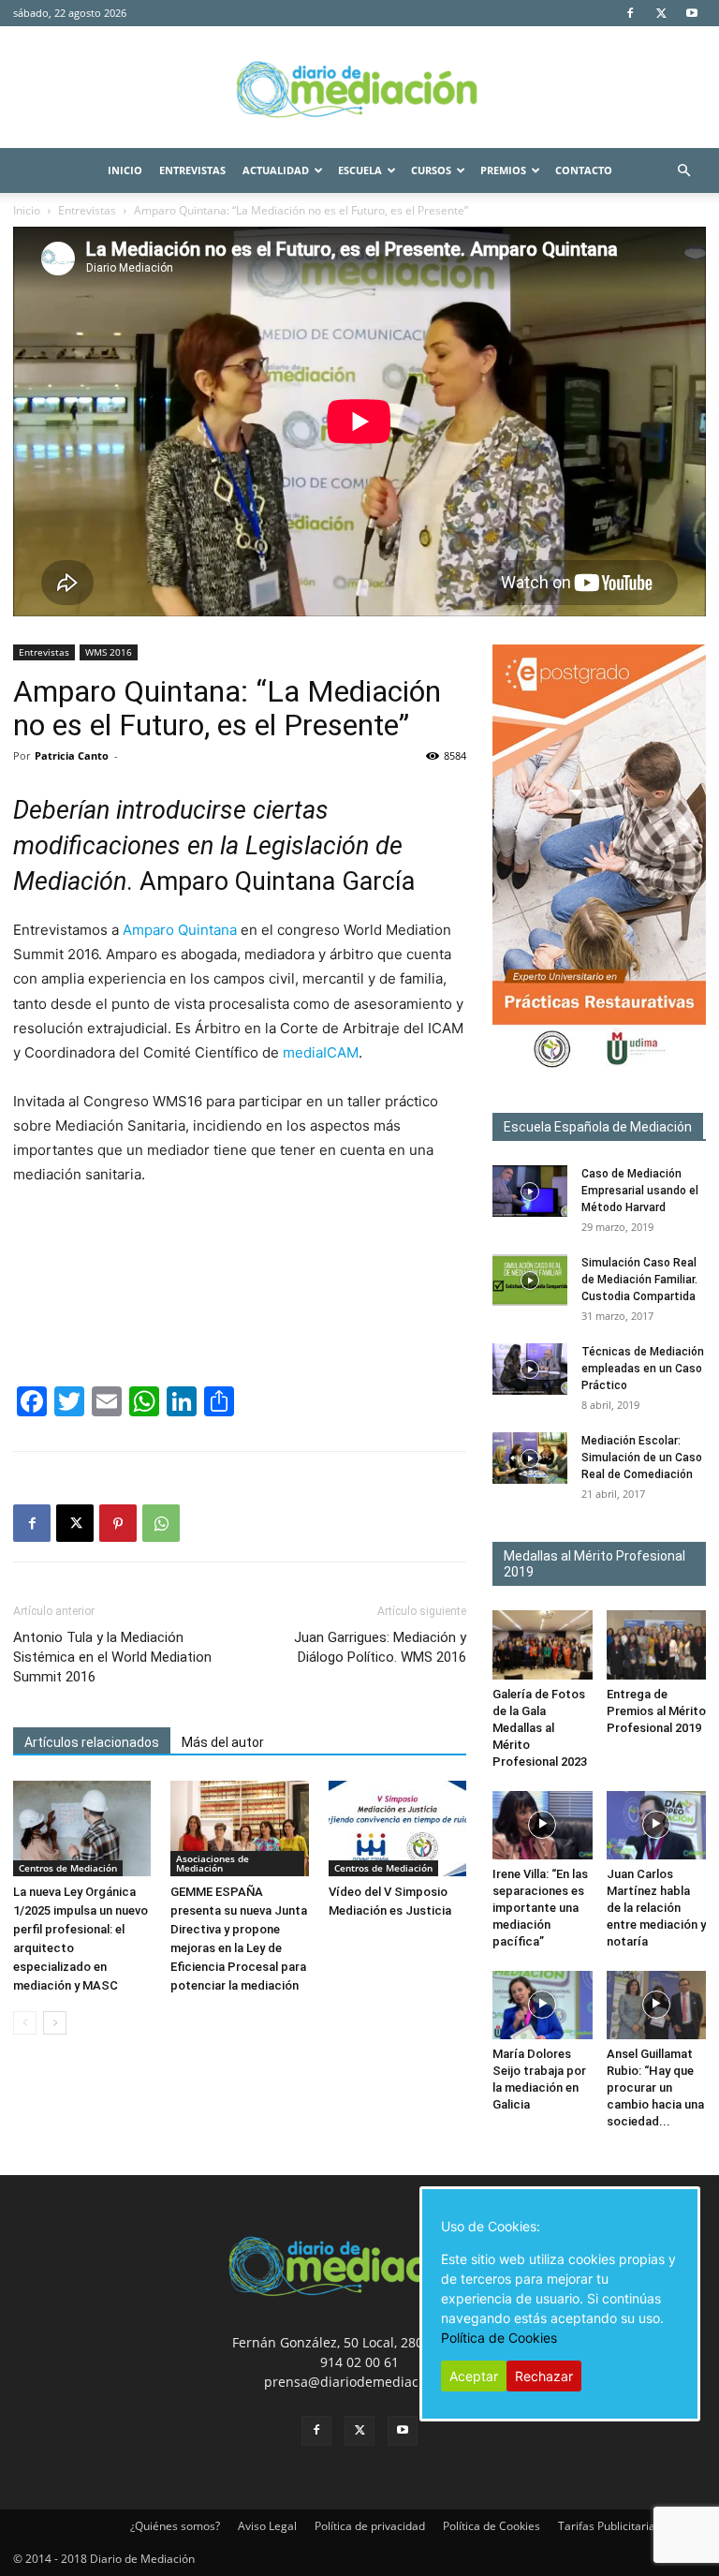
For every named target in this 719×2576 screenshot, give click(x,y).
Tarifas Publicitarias (609, 2526)
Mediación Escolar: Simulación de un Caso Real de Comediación (642, 1458)
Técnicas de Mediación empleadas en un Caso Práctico (643, 1369)
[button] (683, 171)
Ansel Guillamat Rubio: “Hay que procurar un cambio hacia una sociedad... (655, 2087)
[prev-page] (25, 2023)
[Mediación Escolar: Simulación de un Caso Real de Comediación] (530, 1458)
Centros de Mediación (68, 1868)
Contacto (584, 170)
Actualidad (276, 170)
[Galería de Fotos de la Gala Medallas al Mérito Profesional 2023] (543, 1644)
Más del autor (223, 1742)
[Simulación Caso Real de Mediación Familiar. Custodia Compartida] (530, 1280)
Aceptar (474, 2376)
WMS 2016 (109, 652)
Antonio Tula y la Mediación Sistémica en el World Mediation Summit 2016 (112, 1657)
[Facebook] (630, 13)
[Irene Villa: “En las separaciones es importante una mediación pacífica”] (543, 1825)
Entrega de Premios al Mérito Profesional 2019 (656, 1711)
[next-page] (55, 2023)
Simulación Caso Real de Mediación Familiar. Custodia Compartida (639, 1280)
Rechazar (544, 2376)
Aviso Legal (267, 2526)
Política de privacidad (370, 2526)
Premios (503, 170)
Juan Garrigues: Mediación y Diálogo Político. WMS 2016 (380, 1647)
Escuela (360, 170)
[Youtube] (692, 13)
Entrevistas (192, 170)
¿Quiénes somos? (175, 2526)
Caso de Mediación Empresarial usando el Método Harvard (640, 1191)
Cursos (431, 170)
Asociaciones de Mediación (213, 1863)
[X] (661, 13)
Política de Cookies (492, 2526)
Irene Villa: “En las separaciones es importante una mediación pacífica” (540, 1908)
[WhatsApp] (161, 1523)
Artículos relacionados (92, 1742)
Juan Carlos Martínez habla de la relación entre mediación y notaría (656, 1908)
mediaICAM (321, 1052)
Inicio (125, 170)
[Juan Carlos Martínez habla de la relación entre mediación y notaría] (657, 1825)
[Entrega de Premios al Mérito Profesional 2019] (657, 1644)
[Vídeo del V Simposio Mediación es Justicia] (397, 1828)
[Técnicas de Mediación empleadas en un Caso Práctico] (530, 1369)
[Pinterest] (118, 1523)
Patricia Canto (72, 755)
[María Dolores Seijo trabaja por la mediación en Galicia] (543, 2005)
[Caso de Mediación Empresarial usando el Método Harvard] (530, 1191)
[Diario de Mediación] (359, 88)
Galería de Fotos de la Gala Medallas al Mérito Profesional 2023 (540, 1728)
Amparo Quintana (180, 930)
